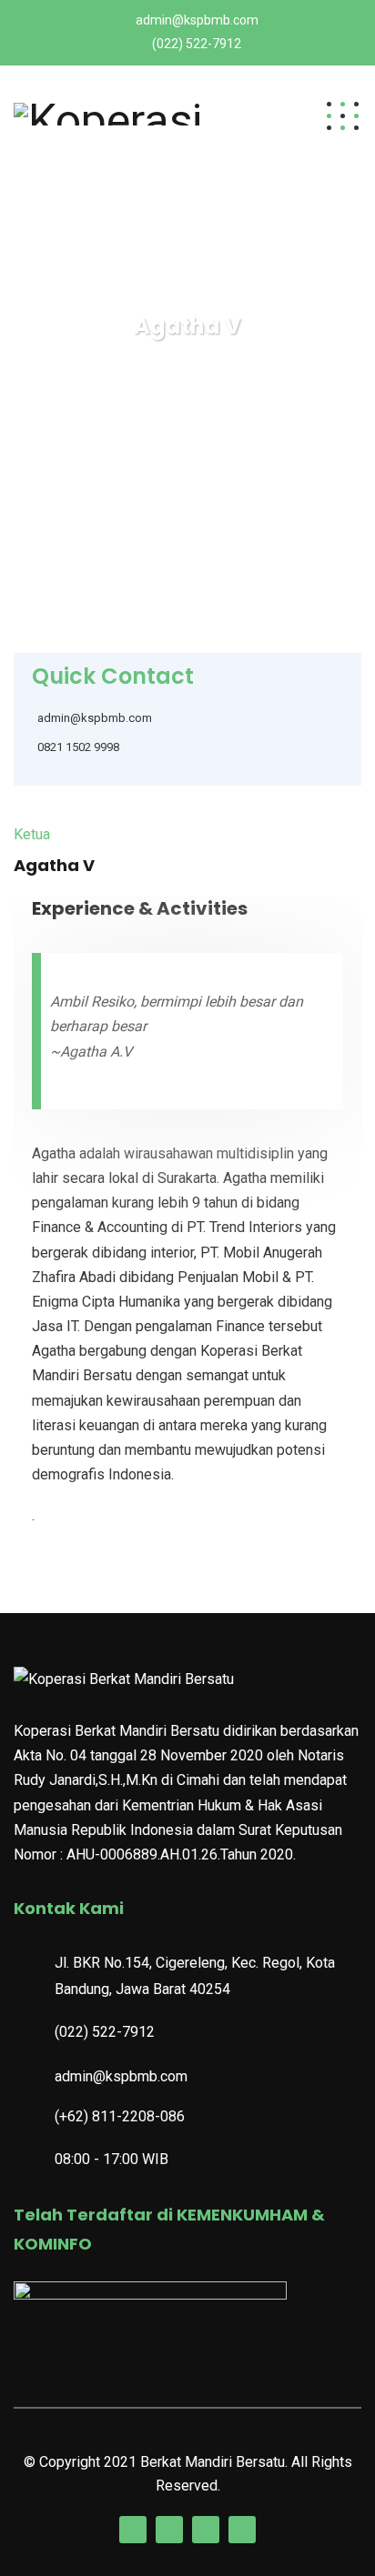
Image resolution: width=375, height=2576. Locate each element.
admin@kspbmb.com (197, 20)
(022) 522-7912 (197, 44)
